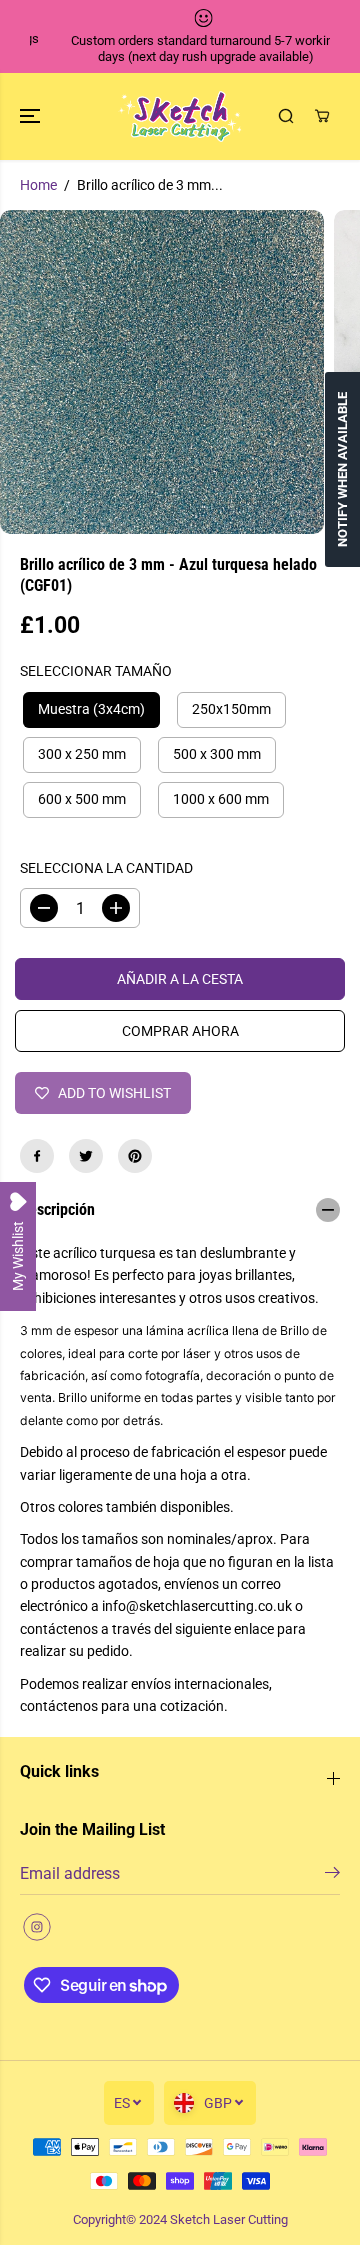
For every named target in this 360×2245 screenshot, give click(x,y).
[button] (32, 116)
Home (38, 185)
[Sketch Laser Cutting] (180, 116)
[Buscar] (286, 116)
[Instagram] (37, 1927)
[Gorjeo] (86, 1156)
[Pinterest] (135, 1156)
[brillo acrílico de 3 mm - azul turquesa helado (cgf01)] (162, 372)
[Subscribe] (332, 1876)
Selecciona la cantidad (106, 868)
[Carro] (322, 116)
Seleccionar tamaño (96, 671)
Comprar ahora (180, 1031)
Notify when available (342, 469)
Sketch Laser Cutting (229, 2219)
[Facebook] (37, 1156)
